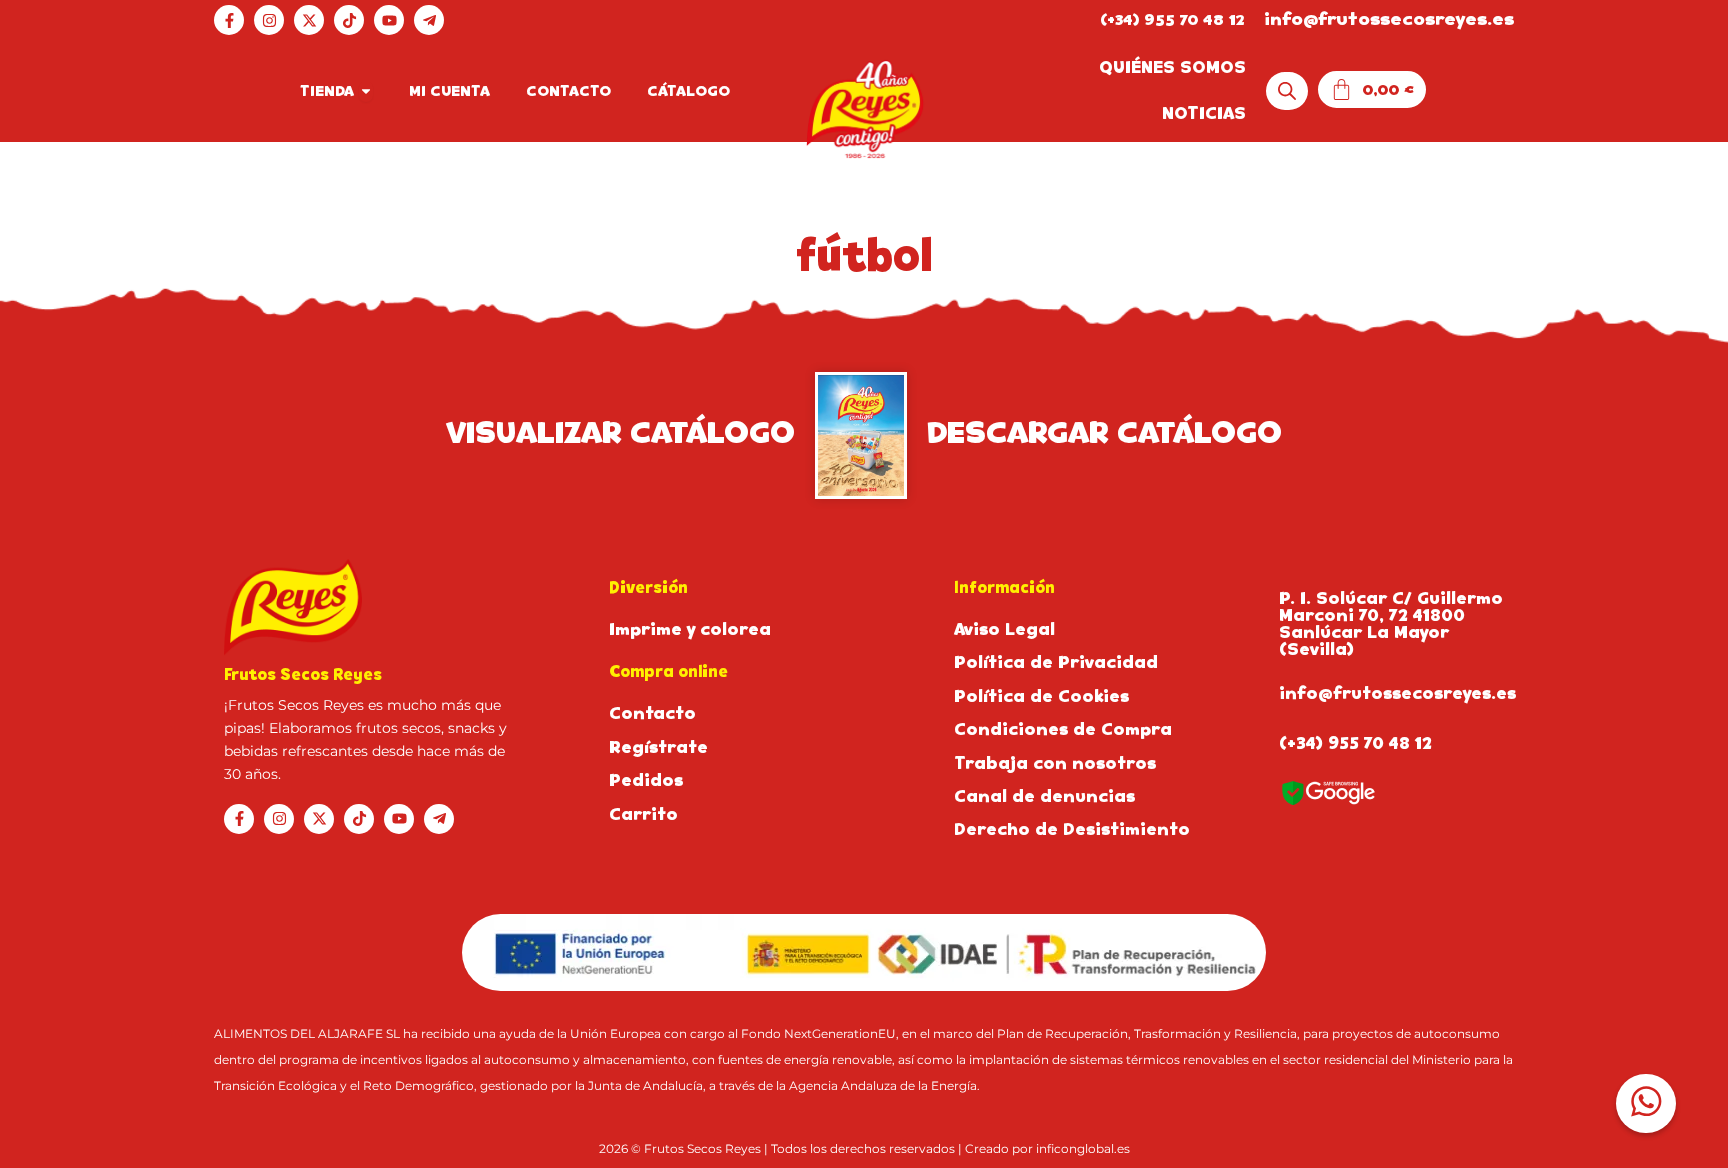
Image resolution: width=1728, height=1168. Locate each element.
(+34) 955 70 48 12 (1172, 19)
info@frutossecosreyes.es (1389, 19)
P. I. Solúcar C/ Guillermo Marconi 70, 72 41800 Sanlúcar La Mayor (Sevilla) (1391, 624)
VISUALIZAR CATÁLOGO (620, 433)
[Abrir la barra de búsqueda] (1287, 91)
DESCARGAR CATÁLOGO (1104, 433)
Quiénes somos (1172, 67)
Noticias (1204, 113)
